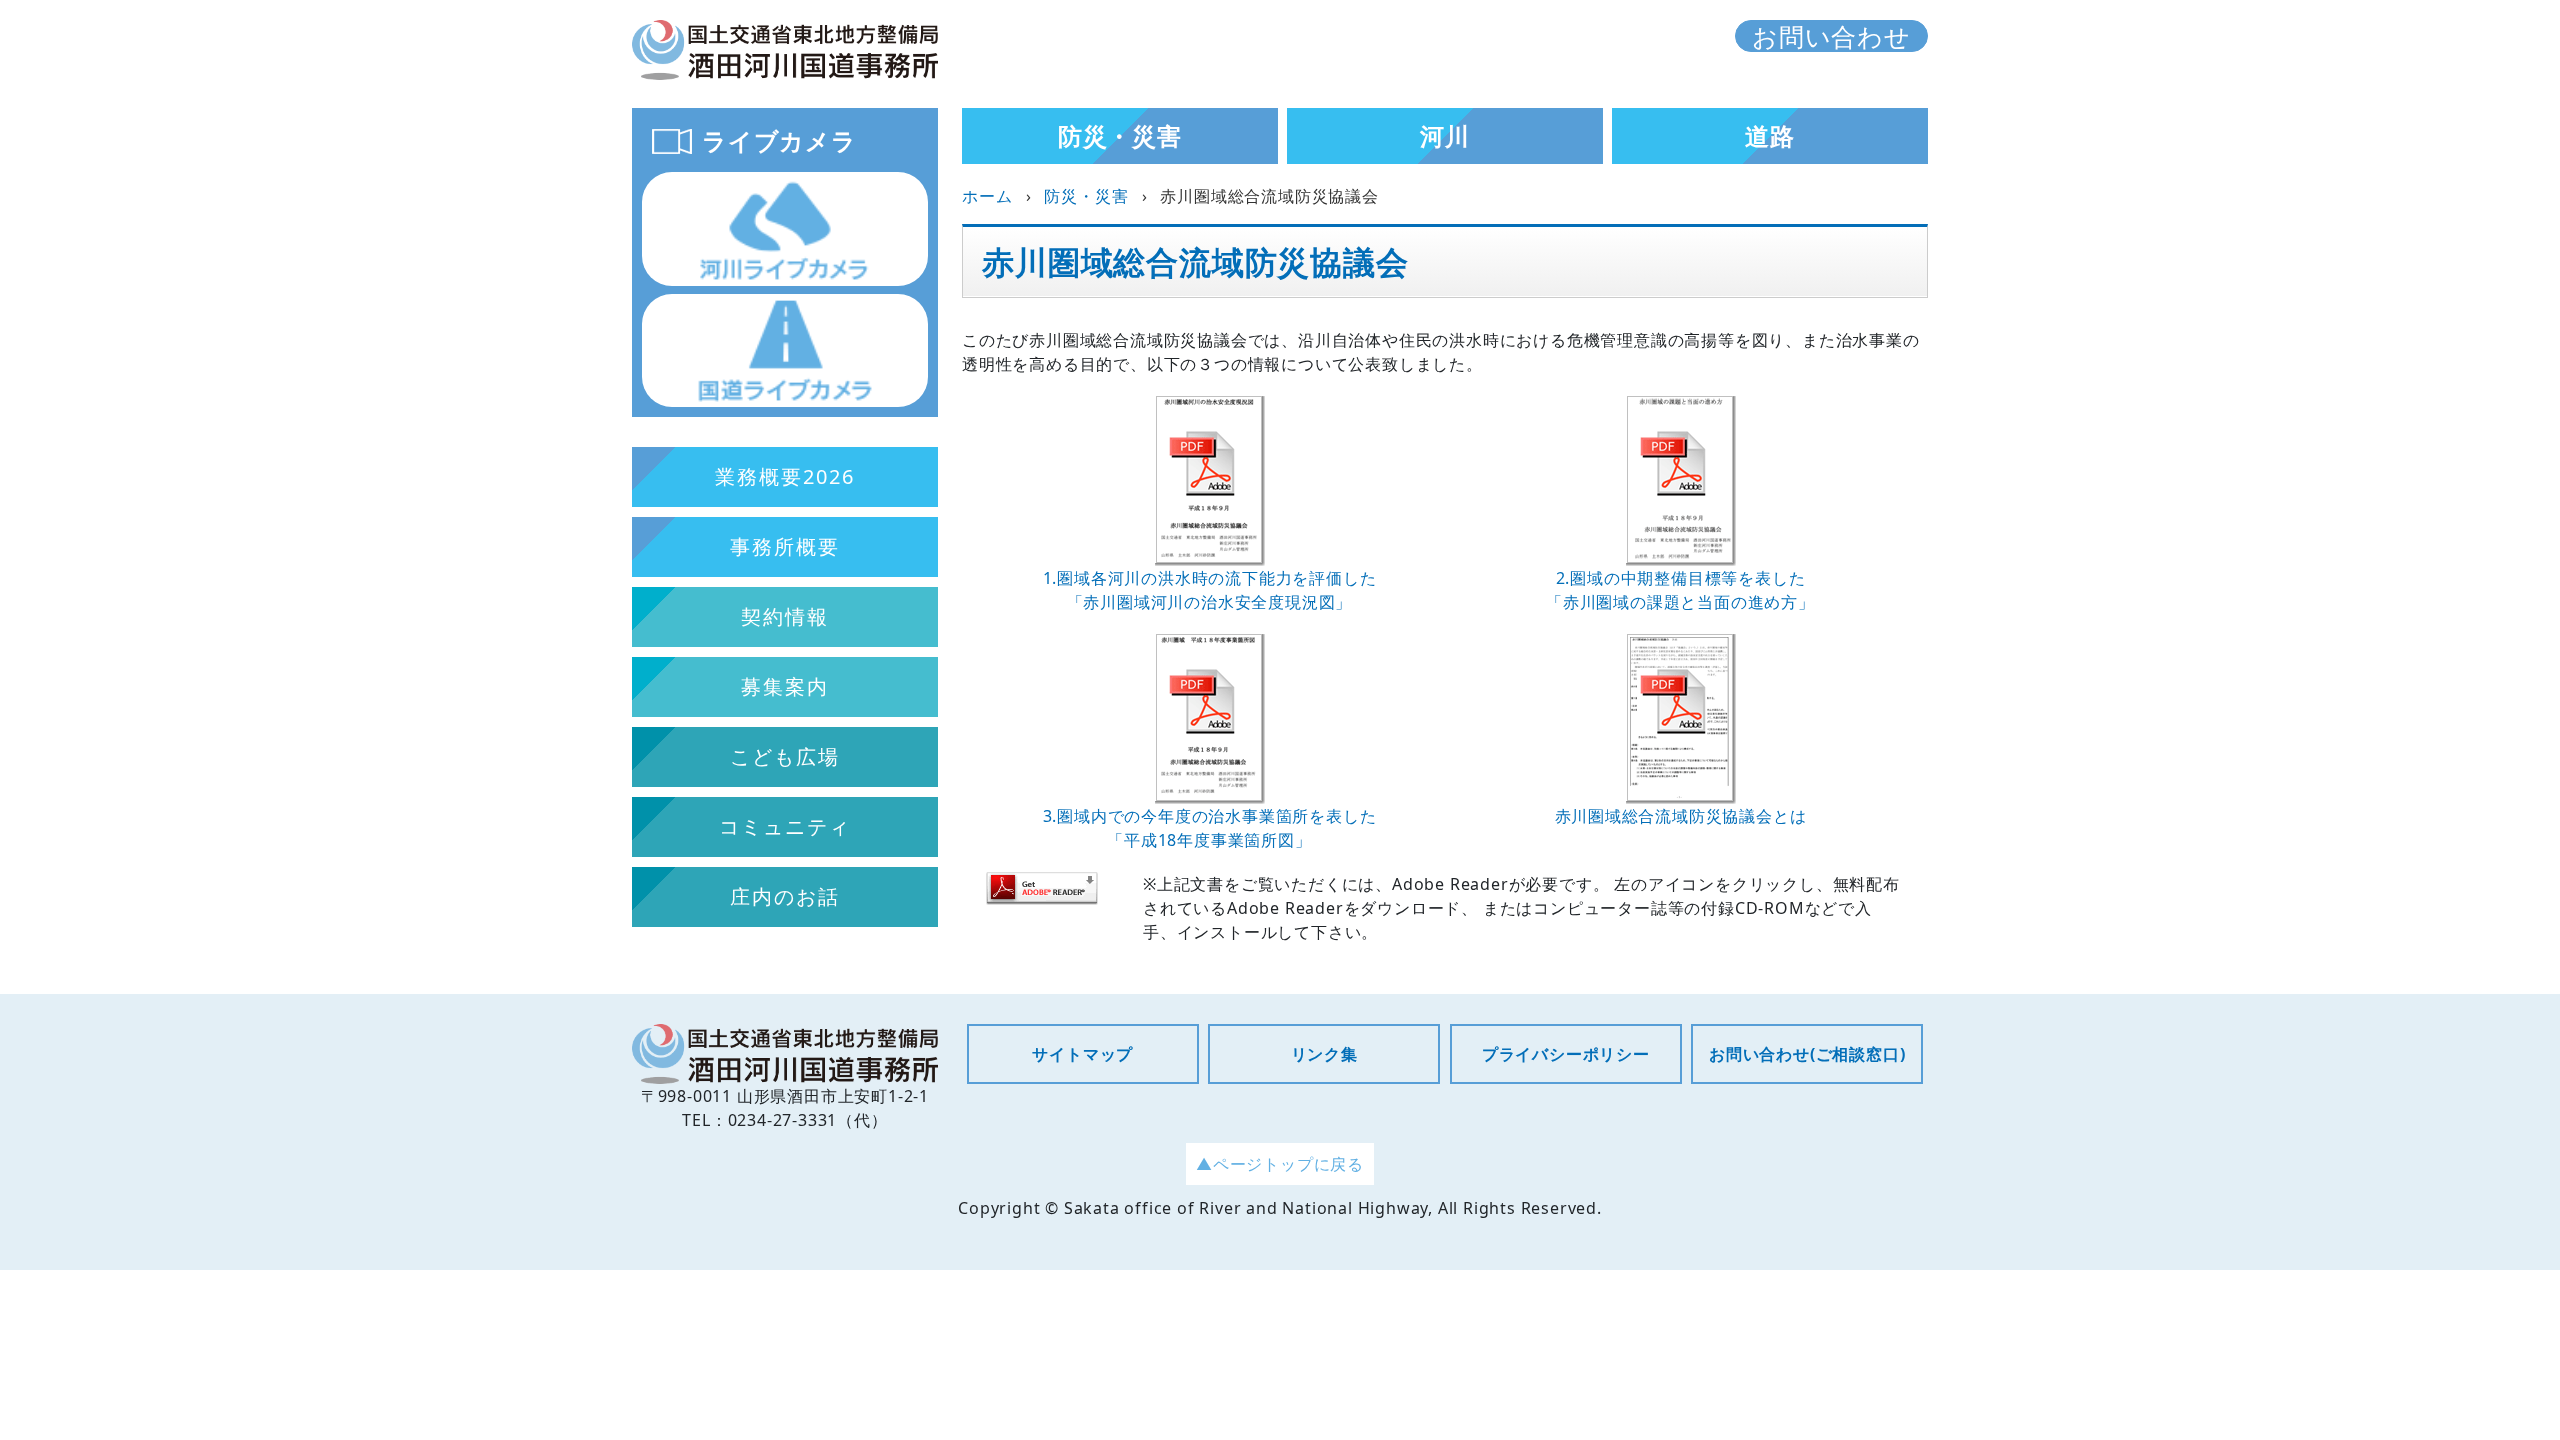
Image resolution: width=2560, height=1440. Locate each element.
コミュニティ (785, 826)
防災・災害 (1120, 135)
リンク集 (1324, 1054)
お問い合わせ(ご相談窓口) (1807, 1054)
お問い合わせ (1831, 36)
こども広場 (785, 756)
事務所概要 (785, 546)
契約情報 (785, 616)
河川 (1445, 135)
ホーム (987, 196)
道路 (1770, 135)
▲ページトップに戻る (1280, 1164)
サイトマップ (1082, 1054)
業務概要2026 (785, 476)
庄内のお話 (785, 896)
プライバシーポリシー (1566, 1054)
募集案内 (785, 686)
